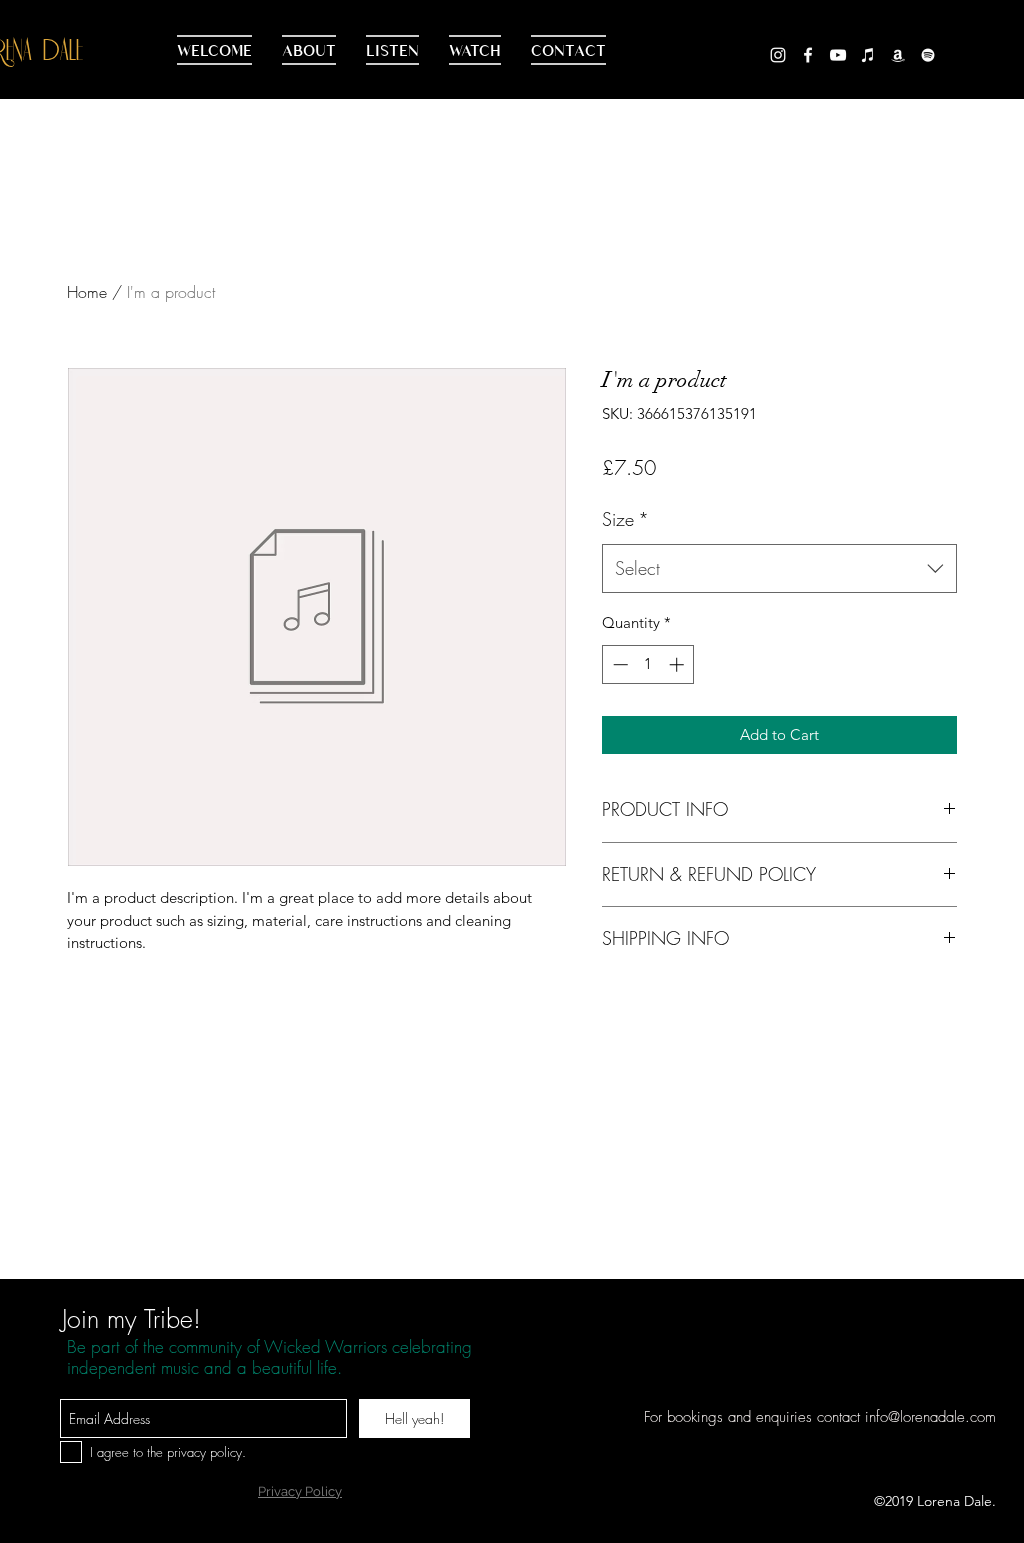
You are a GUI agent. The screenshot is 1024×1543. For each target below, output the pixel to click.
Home (87, 292)
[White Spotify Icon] (928, 55)
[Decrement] (618, 664)
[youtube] (838, 55)
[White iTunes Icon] (868, 55)
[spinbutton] (648, 664)
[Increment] (678, 664)
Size (625, 519)
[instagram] (778, 55)
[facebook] (808, 55)
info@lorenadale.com (930, 1417)
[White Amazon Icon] (898, 55)
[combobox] (779, 569)
